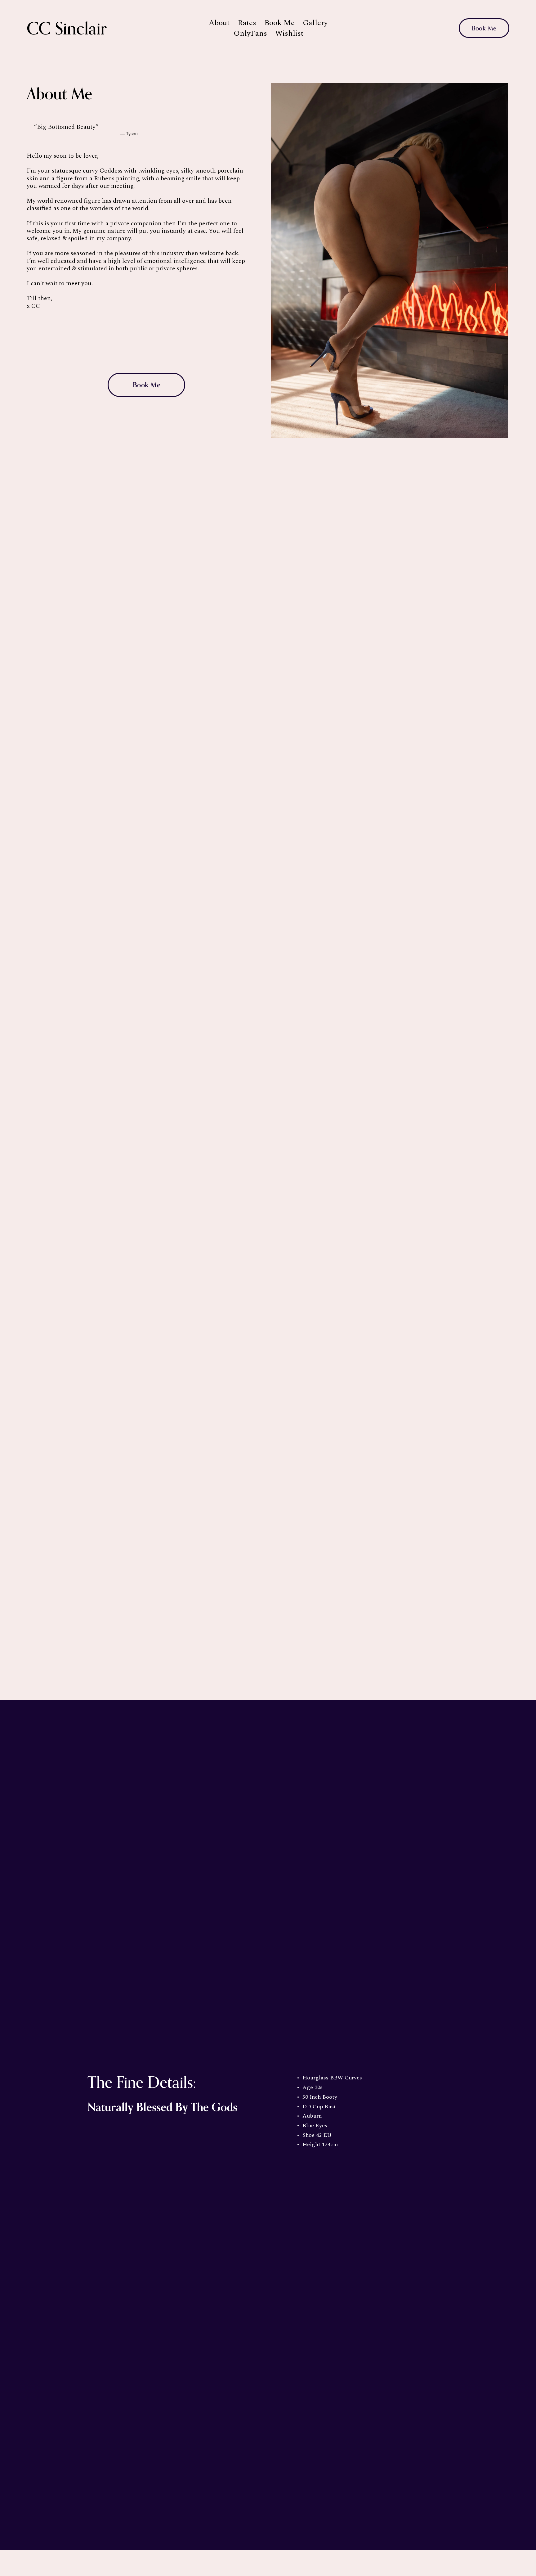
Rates (247, 23)
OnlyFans (250, 34)
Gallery (315, 23)
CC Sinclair (67, 28)
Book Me (279, 23)
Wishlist (289, 34)
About (219, 23)
